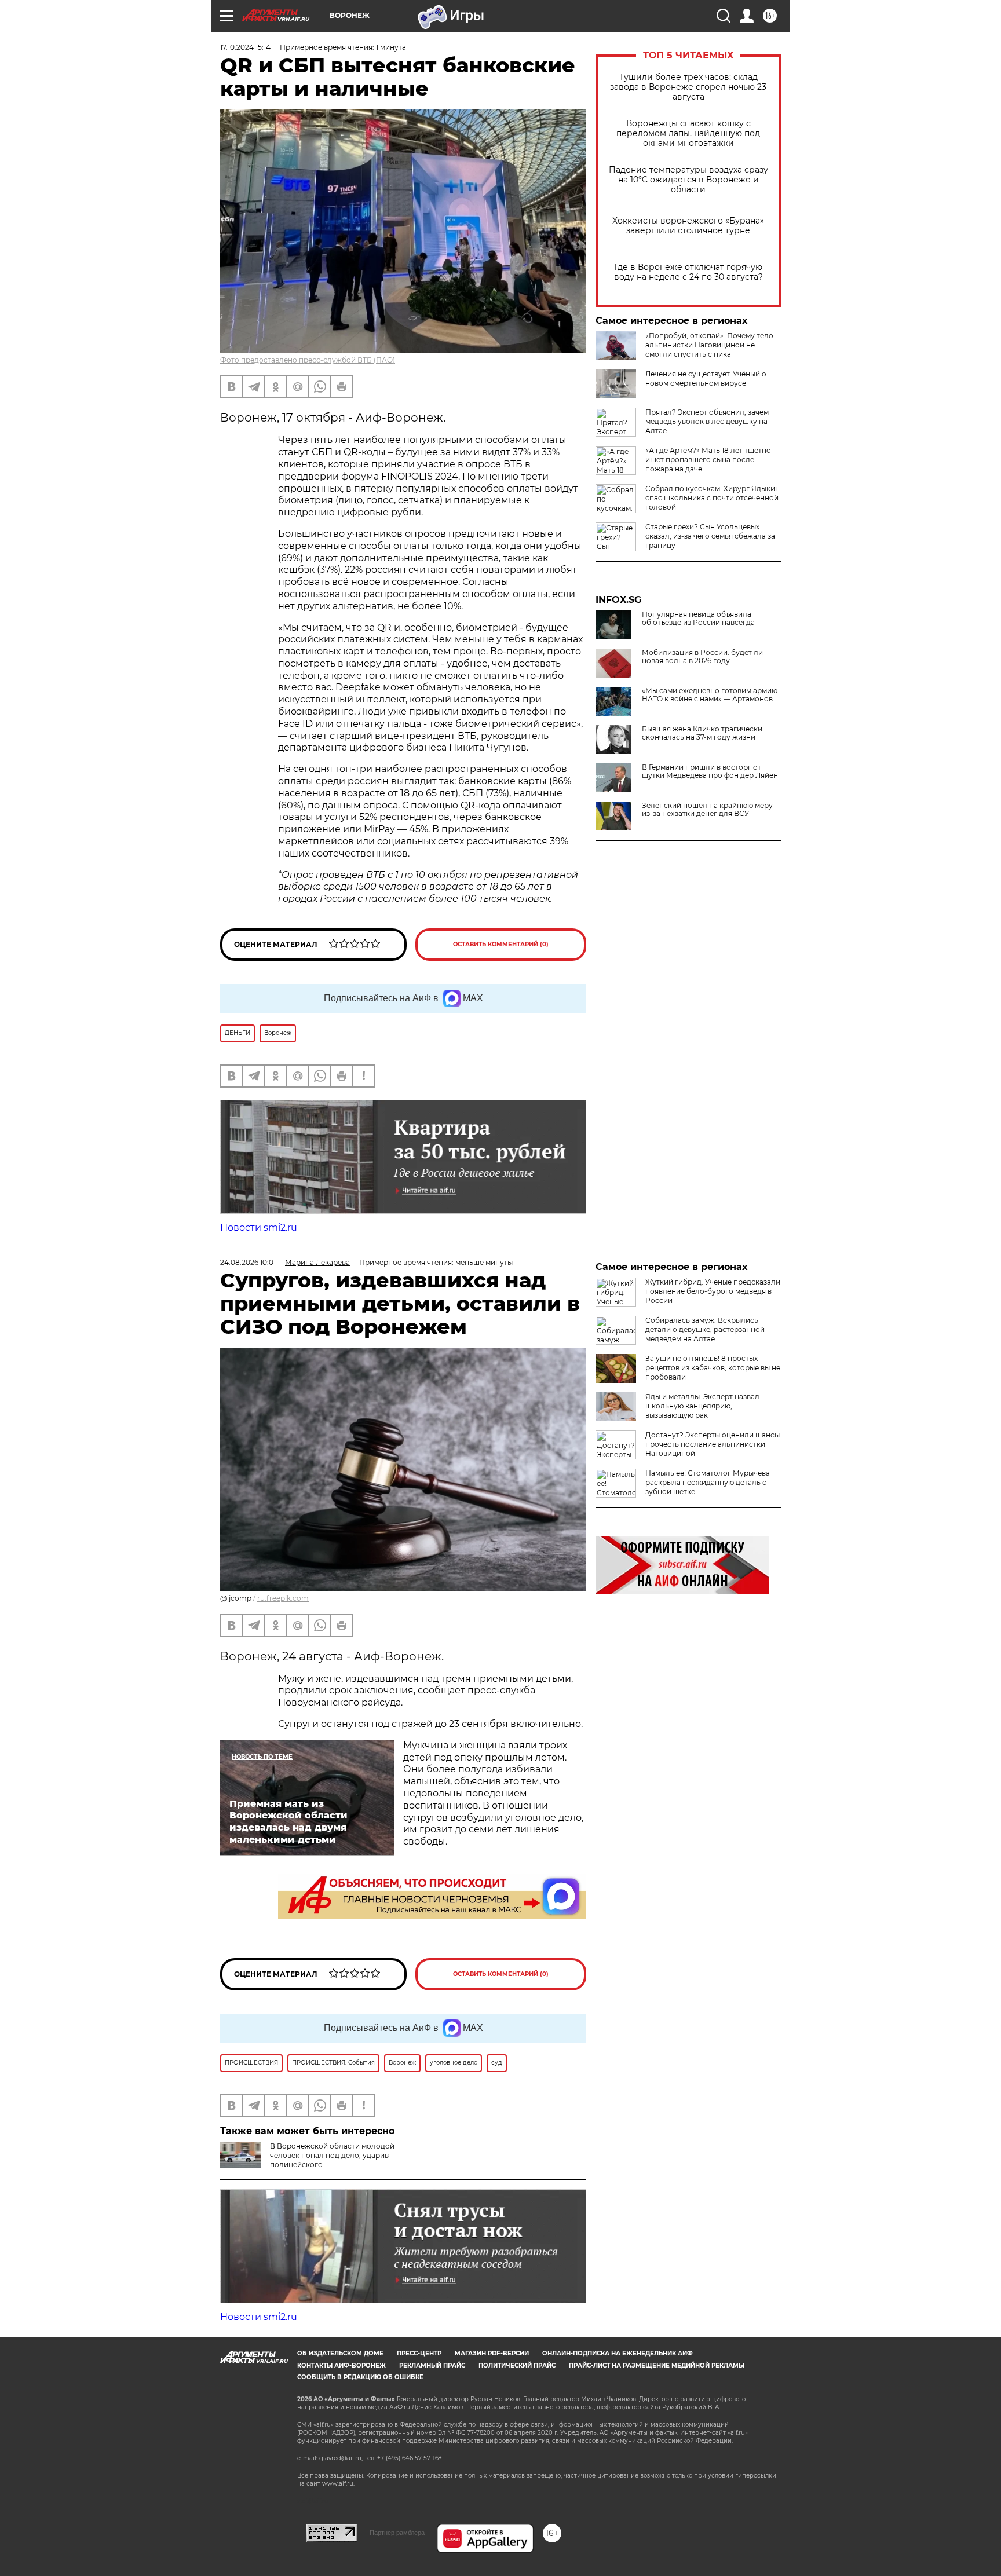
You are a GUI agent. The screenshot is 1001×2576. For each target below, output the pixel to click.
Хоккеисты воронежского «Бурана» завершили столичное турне (688, 226)
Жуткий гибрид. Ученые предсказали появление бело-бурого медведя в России (713, 1291)
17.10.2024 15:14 (245, 47)
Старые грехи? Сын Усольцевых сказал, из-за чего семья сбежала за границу (710, 536)
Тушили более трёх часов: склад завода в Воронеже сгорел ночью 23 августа (688, 87)
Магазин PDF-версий (492, 2353)
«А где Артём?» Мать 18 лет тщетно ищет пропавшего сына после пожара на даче (708, 460)
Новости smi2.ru (259, 1227)
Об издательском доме (340, 2353)
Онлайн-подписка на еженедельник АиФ (618, 2353)
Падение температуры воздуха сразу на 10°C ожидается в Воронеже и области (688, 180)
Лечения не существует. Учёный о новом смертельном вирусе (706, 378)
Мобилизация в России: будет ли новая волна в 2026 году (702, 657)
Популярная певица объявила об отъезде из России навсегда (698, 619)
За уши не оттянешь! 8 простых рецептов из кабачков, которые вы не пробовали (713, 1368)
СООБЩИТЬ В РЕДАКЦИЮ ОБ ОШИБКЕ (360, 2377)
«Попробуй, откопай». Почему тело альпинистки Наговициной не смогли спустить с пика (709, 345)
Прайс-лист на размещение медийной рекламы (657, 2365)
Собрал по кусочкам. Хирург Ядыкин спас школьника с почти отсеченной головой (713, 498)
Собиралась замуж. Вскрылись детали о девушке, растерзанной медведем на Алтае (705, 1329)
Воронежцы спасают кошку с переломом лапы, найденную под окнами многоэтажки (688, 133)
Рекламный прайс (432, 2365)
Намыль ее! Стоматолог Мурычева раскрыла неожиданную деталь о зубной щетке (708, 1482)
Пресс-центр (419, 2353)
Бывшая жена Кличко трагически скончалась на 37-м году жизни (702, 733)
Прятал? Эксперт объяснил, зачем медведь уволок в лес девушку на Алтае (707, 421)
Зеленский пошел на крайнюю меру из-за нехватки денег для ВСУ (707, 810)
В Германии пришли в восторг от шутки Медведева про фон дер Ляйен (710, 771)
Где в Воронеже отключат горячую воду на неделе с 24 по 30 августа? (688, 272)
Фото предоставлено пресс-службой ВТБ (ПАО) (308, 360)
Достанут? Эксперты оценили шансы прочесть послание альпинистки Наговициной (713, 1444)
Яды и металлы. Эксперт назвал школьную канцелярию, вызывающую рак (702, 1406)
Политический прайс (517, 2365)
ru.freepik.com (283, 1598)
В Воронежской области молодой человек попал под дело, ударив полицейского (332, 2155)
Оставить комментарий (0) (501, 944)
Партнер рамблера (397, 2533)
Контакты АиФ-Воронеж (341, 2365)
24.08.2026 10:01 (248, 1262)
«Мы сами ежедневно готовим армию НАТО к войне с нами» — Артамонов (710, 695)
